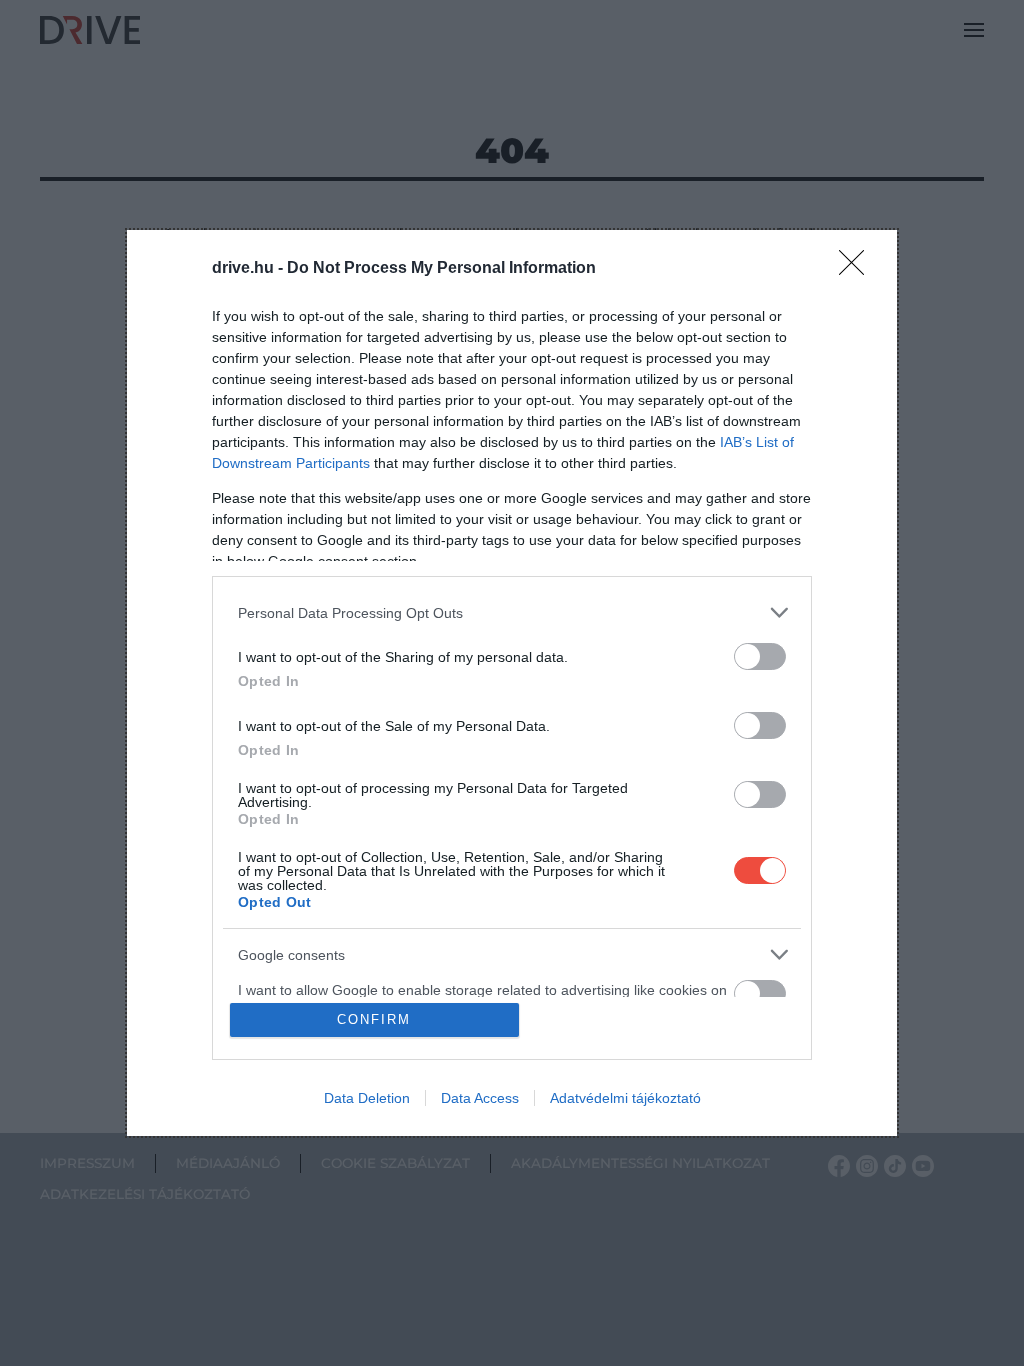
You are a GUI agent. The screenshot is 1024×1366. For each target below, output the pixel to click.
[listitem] (512, 612)
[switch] (760, 656)
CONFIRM (374, 1019)
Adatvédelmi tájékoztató (625, 1098)
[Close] (858, 269)
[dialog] (512, 683)
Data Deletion (367, 1098)
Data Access (480, 1098)
